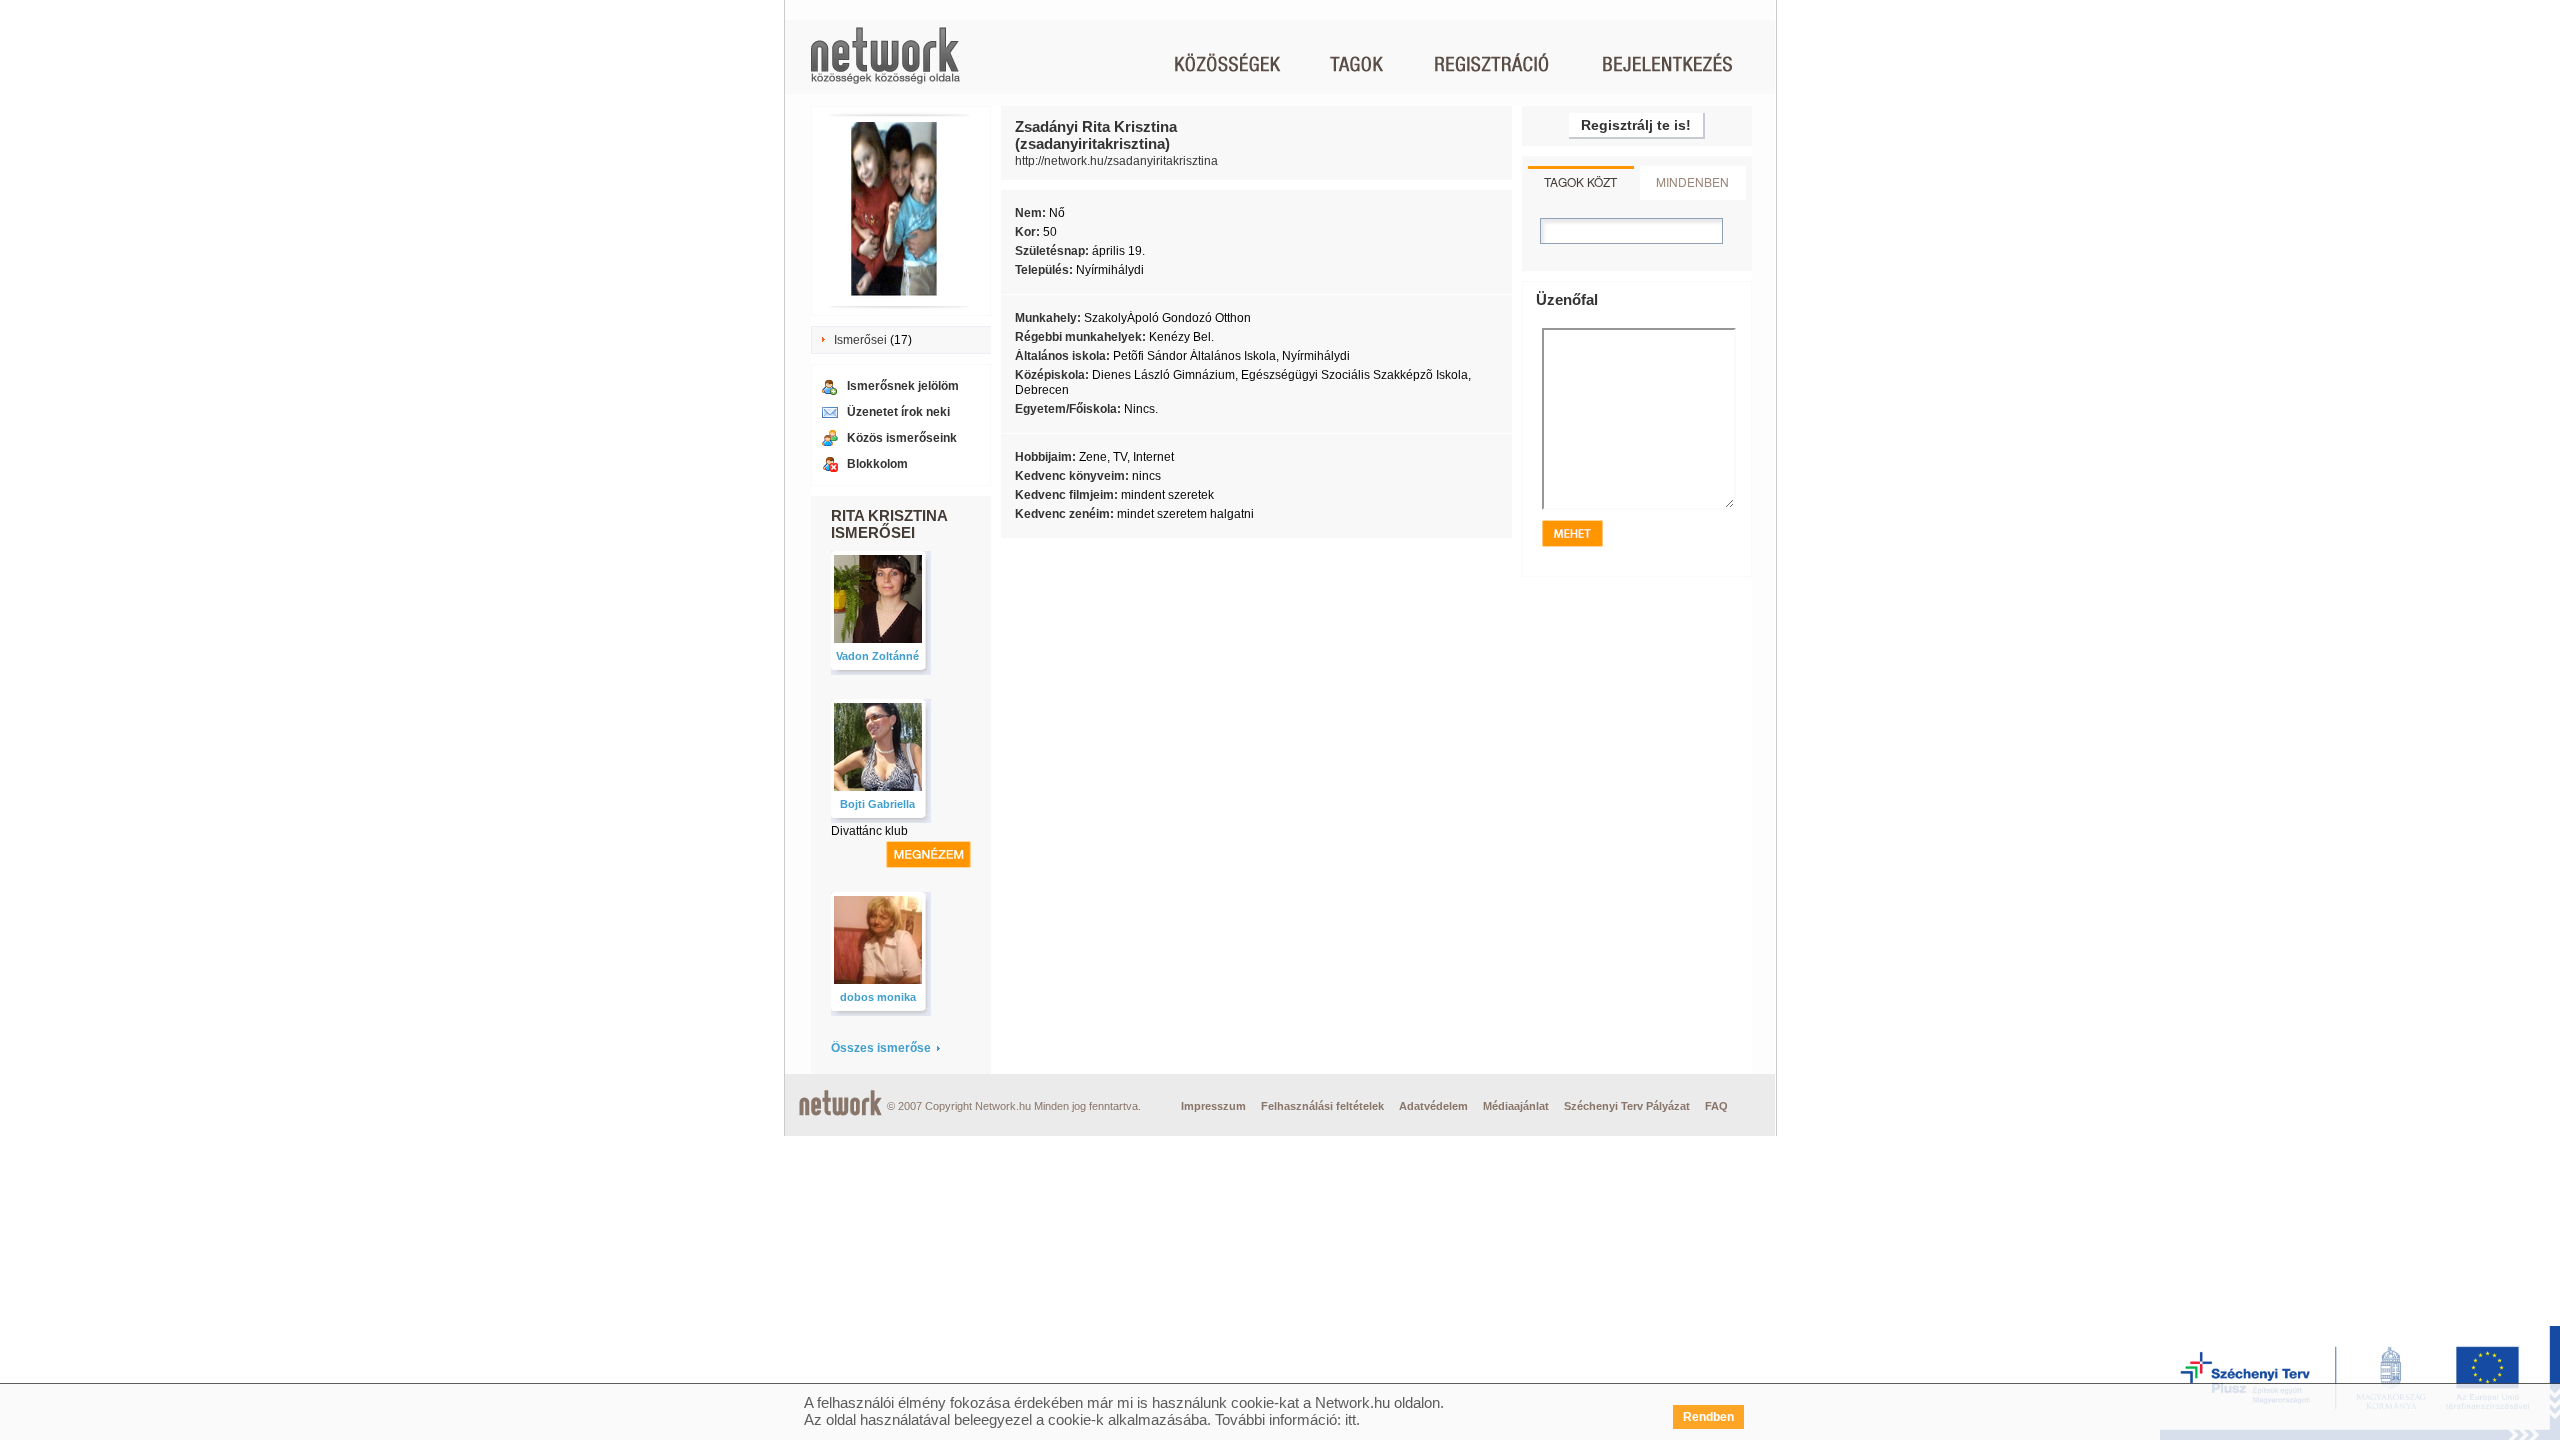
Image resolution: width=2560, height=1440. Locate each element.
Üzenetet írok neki (898, 412)
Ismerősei (860, 340)
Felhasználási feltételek (1322, 1106)
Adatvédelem (1433, 1106)
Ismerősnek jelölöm (903, 386)
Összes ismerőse (881, 1048)
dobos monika (878, 997)
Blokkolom (877, 464)
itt (1350, 1419)
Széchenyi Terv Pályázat (1627, 1106)
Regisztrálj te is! (1636, 125)
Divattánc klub (869, 831)
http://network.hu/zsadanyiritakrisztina (1116, 161)
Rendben (1708, 1417)
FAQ (1716, 1106)
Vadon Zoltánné (877, 656)
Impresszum (1213, 1106)
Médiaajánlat (1516, 1106)
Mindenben (1692, 181)
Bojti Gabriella (877, 804)
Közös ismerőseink (902, 438)
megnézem (928, 854)
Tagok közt (1580, 181)
